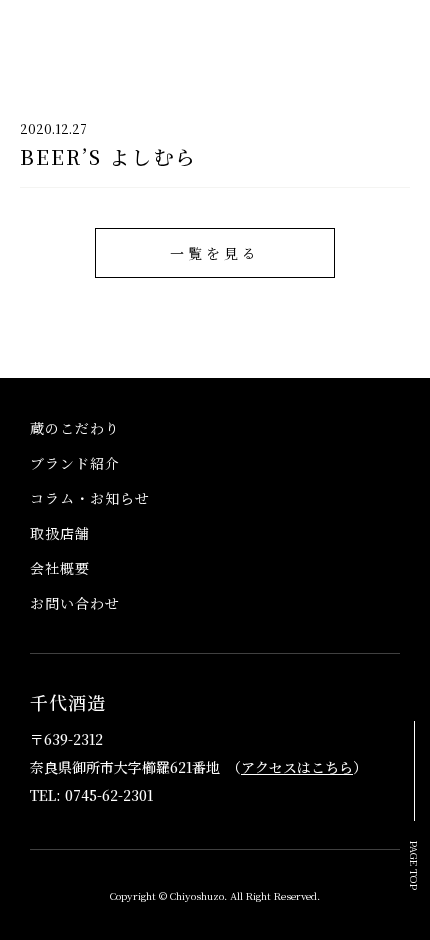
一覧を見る (215, 253)
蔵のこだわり (75, 428)
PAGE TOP (415, 865)
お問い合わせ (75, 603)
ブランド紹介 (75, 463)
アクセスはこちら (297, 767)
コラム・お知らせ (90, 498)
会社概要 (60, 568)
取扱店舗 (60, 533)
